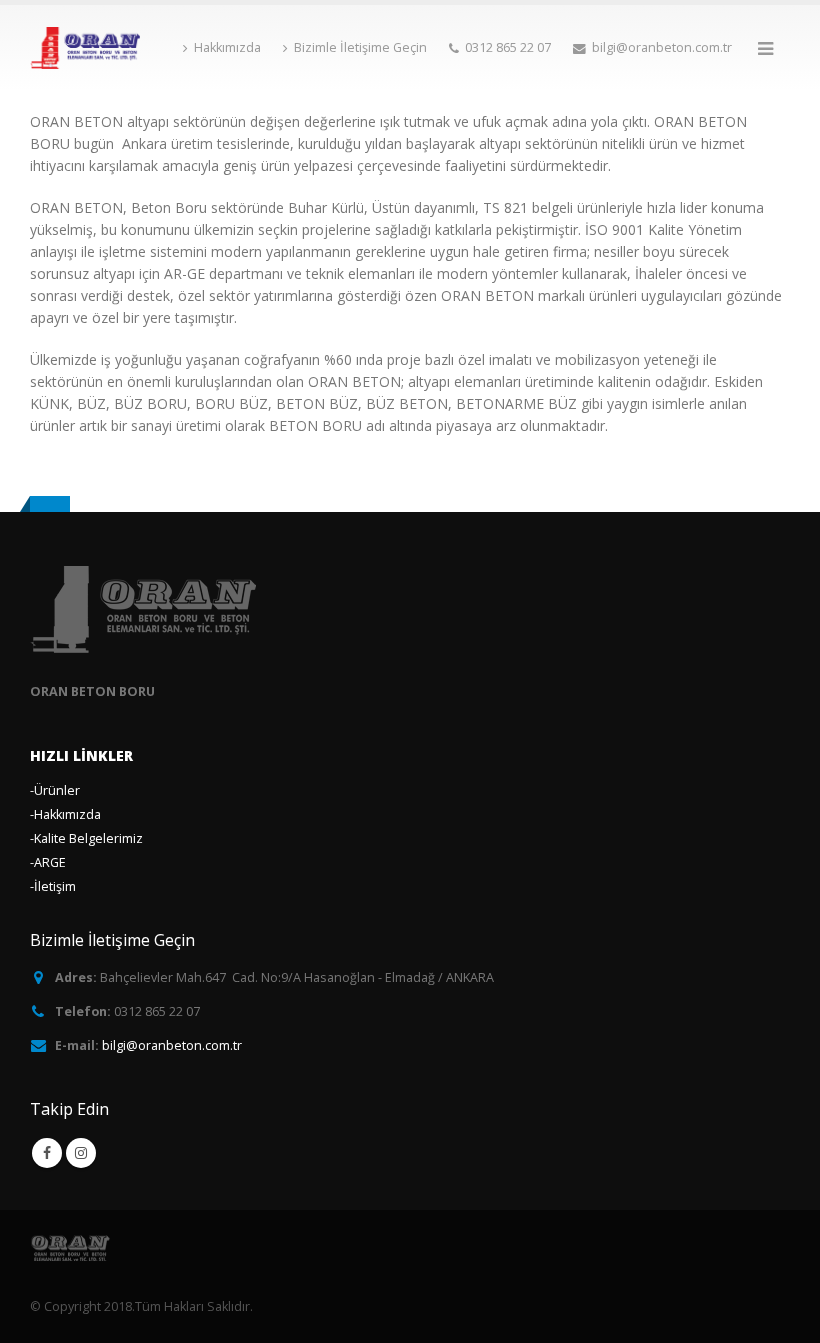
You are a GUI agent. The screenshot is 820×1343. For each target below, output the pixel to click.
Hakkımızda (227, 47)
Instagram (81, 1153)
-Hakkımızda (65, 814)
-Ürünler (55, 790)
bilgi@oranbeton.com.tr (172, 1045)
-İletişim (53, 886)
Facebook (47, 1153)
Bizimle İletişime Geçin (360, 47)
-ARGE (48, 862)
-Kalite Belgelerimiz (86, 838)
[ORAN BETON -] (85, 48)
